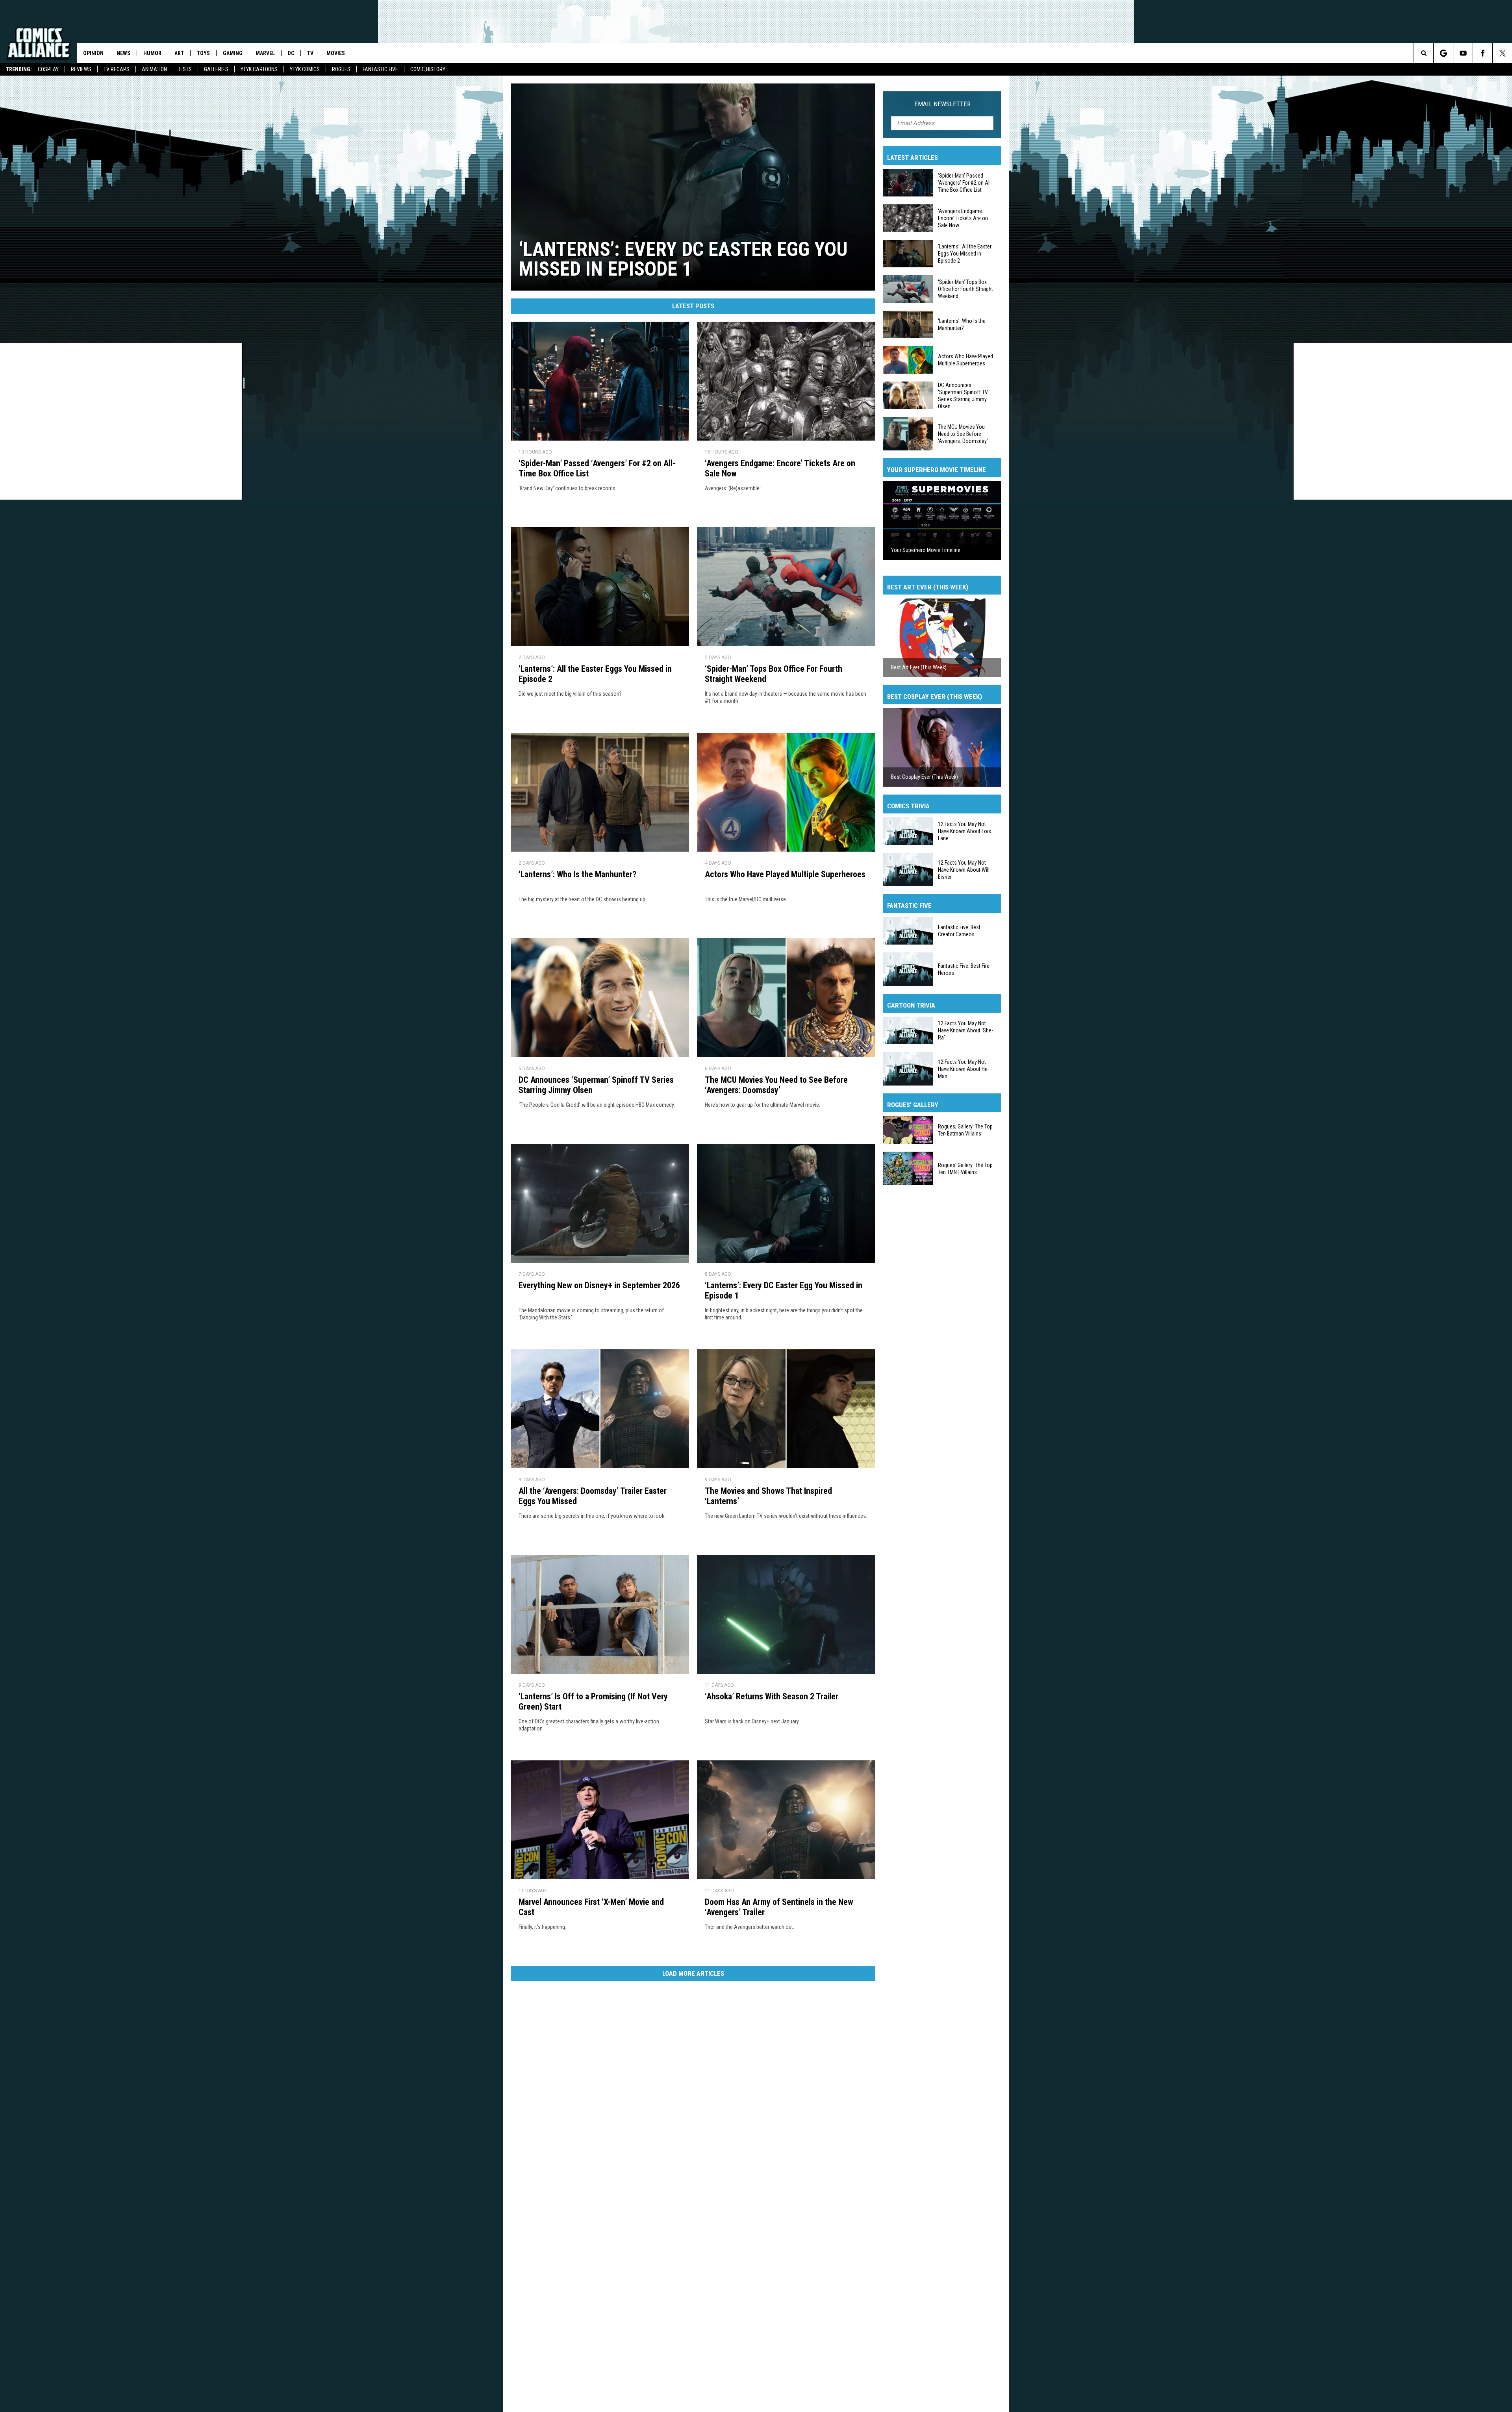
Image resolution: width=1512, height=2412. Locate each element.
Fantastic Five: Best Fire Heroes (964, 969)
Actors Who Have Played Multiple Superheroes (785, 874)
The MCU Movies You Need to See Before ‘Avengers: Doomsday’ (776, 1085)
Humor (152, 53)
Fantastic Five (380, 69)
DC (291, 53)
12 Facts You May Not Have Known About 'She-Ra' (965, 1030)
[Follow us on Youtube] (1463, 53)
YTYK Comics (305, 69)
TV (310, 53)
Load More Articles (693, 1973)
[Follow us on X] (1502, 53)
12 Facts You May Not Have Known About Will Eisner (964, 869)
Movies (336, 53)
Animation (154, 69)
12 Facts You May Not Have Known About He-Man (964, 1069)
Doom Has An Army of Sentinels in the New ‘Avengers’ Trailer (779, 1907)
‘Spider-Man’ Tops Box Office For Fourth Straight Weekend (774, 674)
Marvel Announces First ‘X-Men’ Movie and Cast (591, 1907)
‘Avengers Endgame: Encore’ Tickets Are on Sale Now (780, 468)
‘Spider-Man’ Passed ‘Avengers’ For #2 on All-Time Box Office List (597, 468)
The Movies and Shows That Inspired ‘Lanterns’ (768, 1496)
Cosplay (48, 69)
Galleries (216, 69)
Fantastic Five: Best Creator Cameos (959, 931)
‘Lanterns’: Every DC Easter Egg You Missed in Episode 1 (784, 1290)
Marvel (265, 53)
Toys (203, 53)
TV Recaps (117, 69)
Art (179, 53)
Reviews (81, 69)
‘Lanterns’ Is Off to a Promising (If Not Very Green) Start (593, 1702)
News (123, 53)
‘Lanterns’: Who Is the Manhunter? (577, 874)
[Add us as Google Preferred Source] (1443, 53)
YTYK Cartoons (259, 69)
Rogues (341, 69)
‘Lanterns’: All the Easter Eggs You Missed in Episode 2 (595, 674)
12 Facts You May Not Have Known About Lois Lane (964, 831)
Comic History (428, 69)
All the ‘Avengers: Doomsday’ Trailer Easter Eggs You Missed (593, 1496)
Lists (185, 69)
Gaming (233, 53)
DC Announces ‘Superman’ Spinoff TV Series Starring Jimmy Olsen (596, 1085)
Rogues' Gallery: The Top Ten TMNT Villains (965, 1168)
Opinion (93, 53)
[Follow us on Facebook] (1483, 53)
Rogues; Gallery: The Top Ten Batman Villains (965, 1130)
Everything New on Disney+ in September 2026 (599, 1285)
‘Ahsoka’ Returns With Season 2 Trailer (772, 1696)
